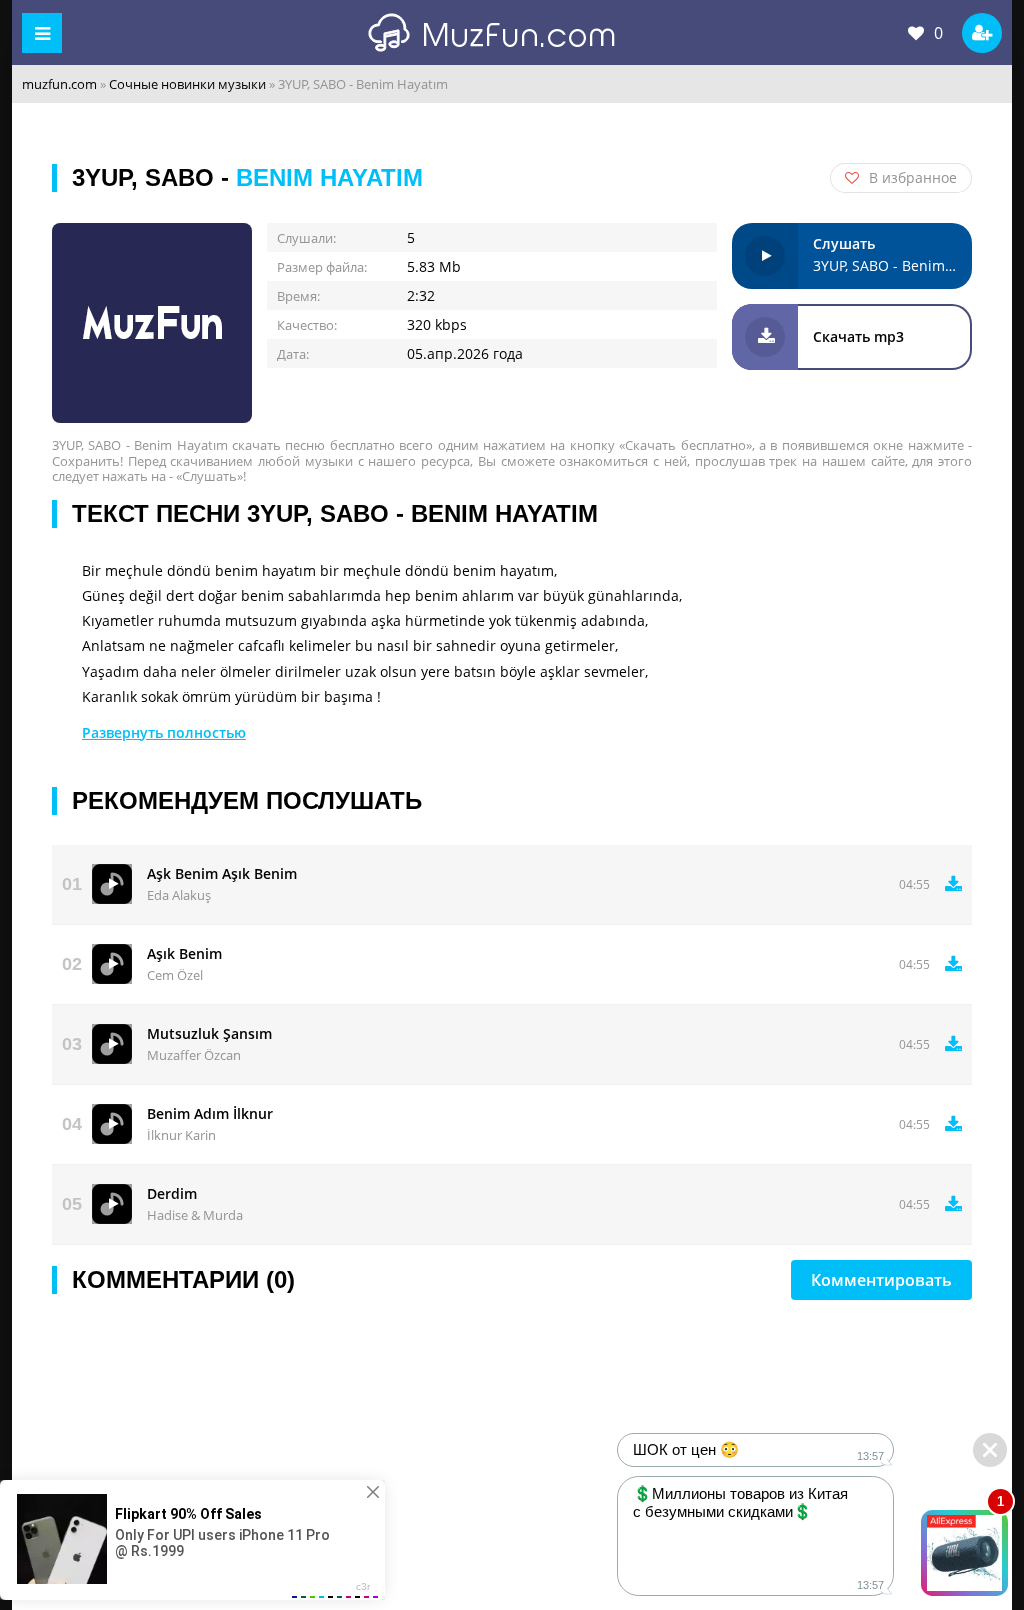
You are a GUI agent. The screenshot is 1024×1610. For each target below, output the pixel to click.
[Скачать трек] (953, 884)
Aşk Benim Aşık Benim (222, 873)
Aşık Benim (184, 953)
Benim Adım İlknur (210, 1113)
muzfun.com (59, 84)
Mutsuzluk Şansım (209, 1033)
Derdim (172, 1193)
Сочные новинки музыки (187, 84)
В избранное (913, 177)
